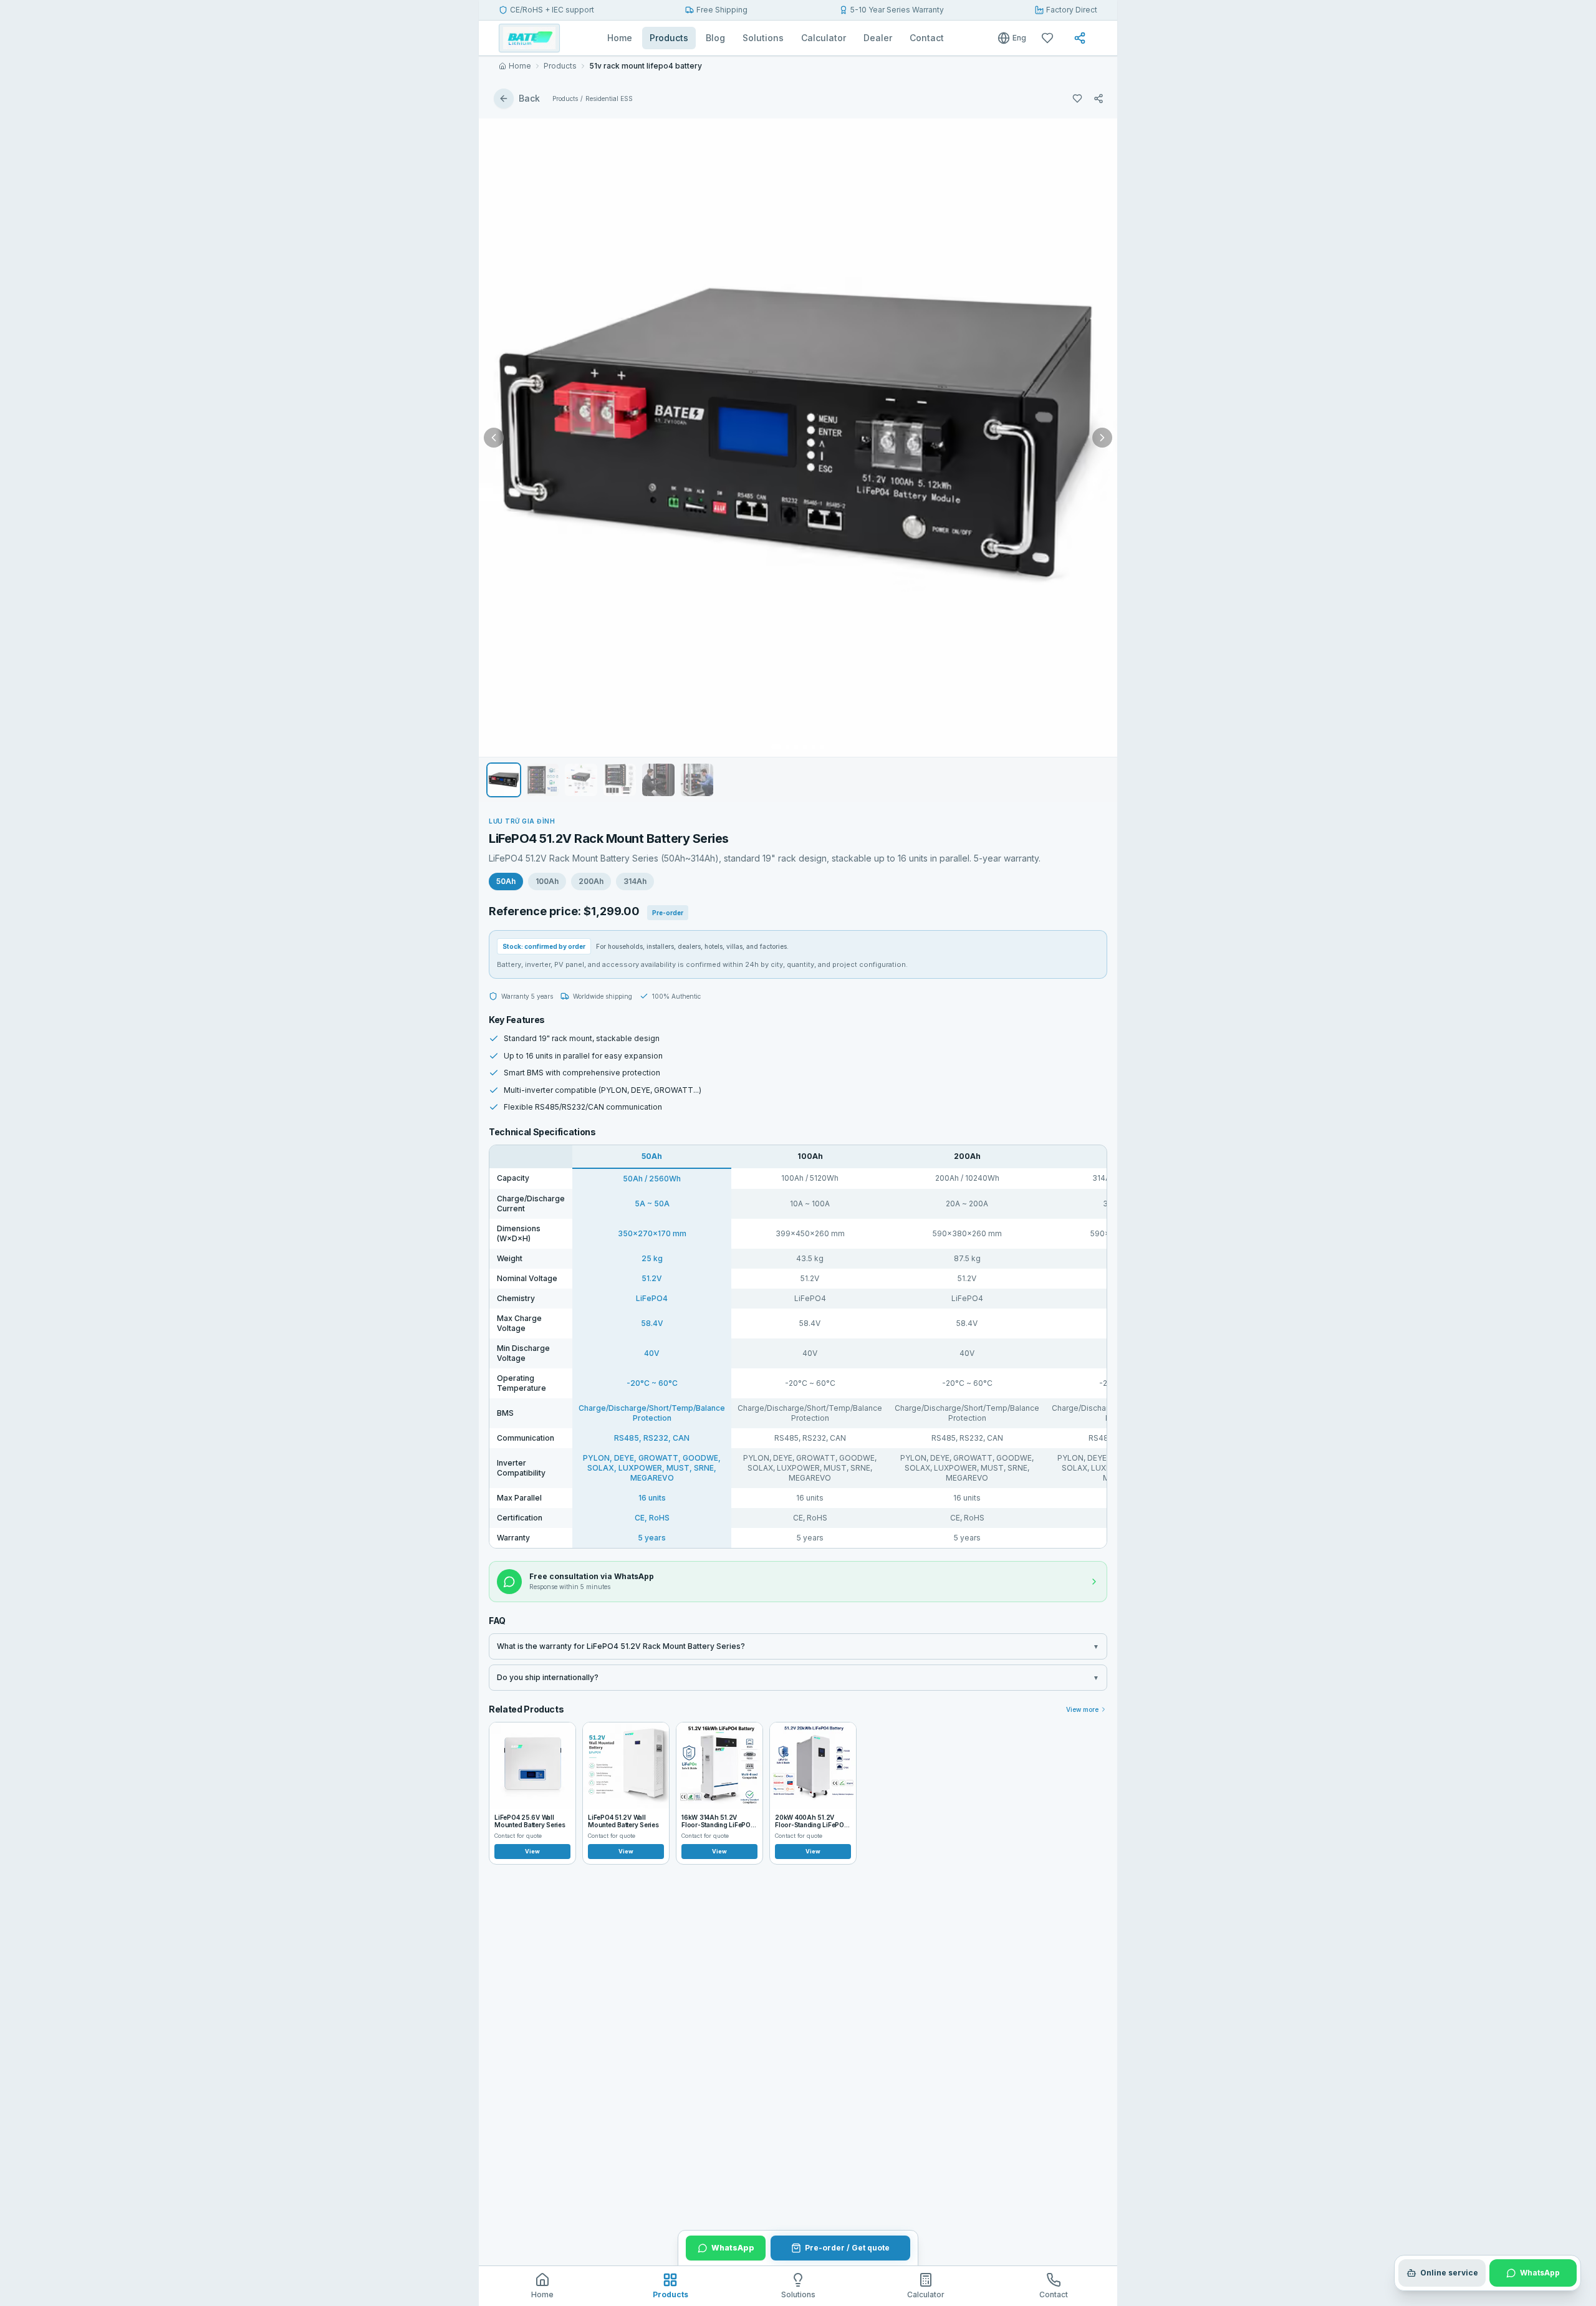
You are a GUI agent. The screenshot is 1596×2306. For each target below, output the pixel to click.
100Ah (547, 881)
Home (620, 38)
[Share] (1082, 38)
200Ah (591, 881)
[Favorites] (1050, 38)
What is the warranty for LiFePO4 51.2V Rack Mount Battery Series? (798, 1646)
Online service (1449, 2273)
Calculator (824, 38)
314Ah (635, 881)
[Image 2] (787, 747)
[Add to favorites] (1077, 98)
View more (1082, 1709)
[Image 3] (796, 747)
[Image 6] (822, 747)
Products (669, 38)
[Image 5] (814, 747)
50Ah (506, 881)
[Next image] (1102, 438)
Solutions (763, 38)
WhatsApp (733, 2248)
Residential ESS (609, 98)
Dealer (878, 38)
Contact (927, 38)
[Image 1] (776, 747)
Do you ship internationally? (798, 1677)
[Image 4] (805, 747)
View (532, 1851)
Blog (715, 38)
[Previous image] (494, 438)
